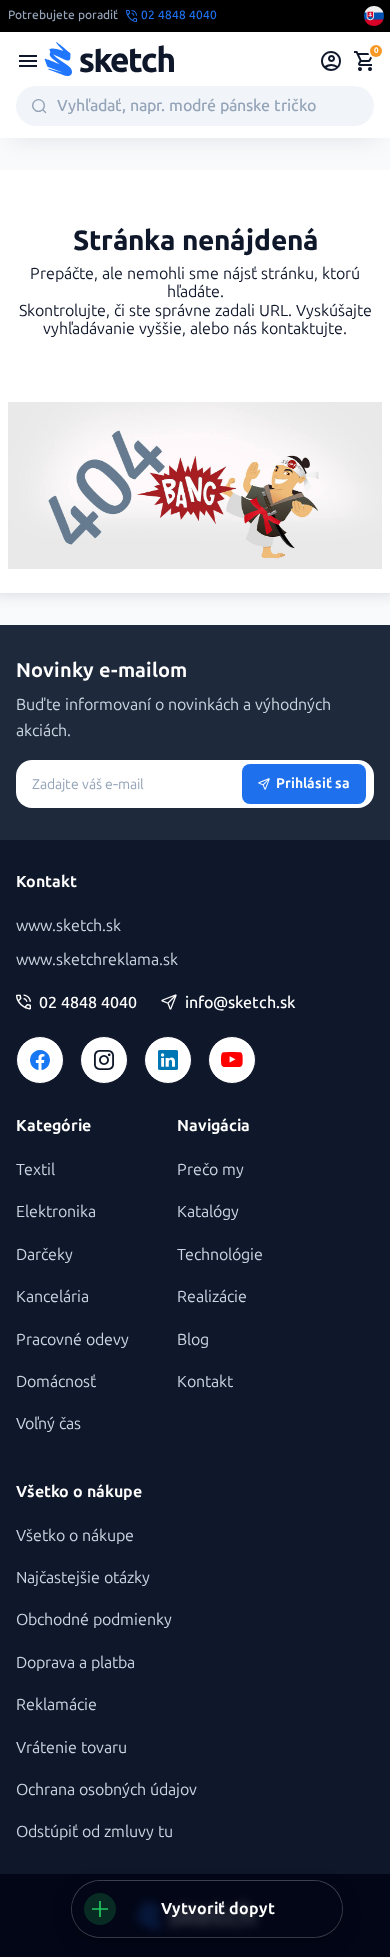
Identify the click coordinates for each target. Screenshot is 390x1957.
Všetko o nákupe (75, 1535)
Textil (35, 1169)
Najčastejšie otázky (83, 1577)
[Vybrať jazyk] (374, 16)
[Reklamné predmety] (28, 61)
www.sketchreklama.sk (97, 959)
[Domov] (109, 61)
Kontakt (205, 1381)
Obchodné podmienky (94, 1619)
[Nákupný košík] (364, 61)
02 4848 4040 (88, 1003)
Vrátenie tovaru (71, 1747)
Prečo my (210, 1169)
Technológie (220, 1254)
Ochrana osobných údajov (106, 1789)
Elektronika (56, 1211)
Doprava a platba (75, 1662)
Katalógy (208, 1211)
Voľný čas (48, 1423)
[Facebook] (40, 1060)
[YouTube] (232, 1060)
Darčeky (44, 1254)
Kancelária (52, 1296)
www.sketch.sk (68, 925)
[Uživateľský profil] (331, 61)
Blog (193, 1339)
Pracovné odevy (72, 1339)
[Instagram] (104, 1060)
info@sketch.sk (240, 1003)
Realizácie (212, 1296)
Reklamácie (56, 1704)
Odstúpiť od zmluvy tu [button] (94, 1831)
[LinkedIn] (168, 1060)
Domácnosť (56, 1381)
